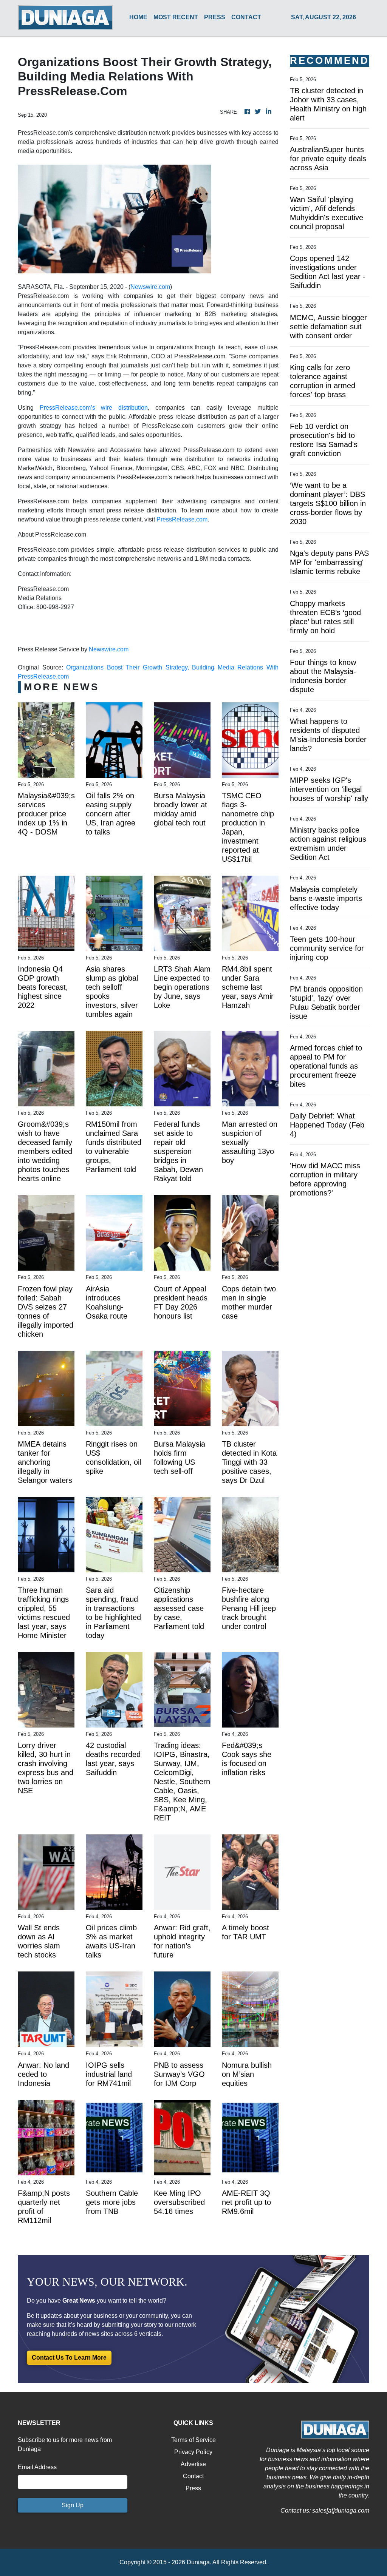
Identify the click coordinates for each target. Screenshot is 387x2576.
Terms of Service (193, 2440)
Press (193, 2488)
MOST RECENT (176, 17)
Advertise (193, 2464)
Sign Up (73, 2505)
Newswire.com (150, 287)
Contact (193, 2476)
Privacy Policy (193, 2452)
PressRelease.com (182, 519)
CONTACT (246, 17)
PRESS (215, 17)
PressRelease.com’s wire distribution (94, 408)
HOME (138, 17)
